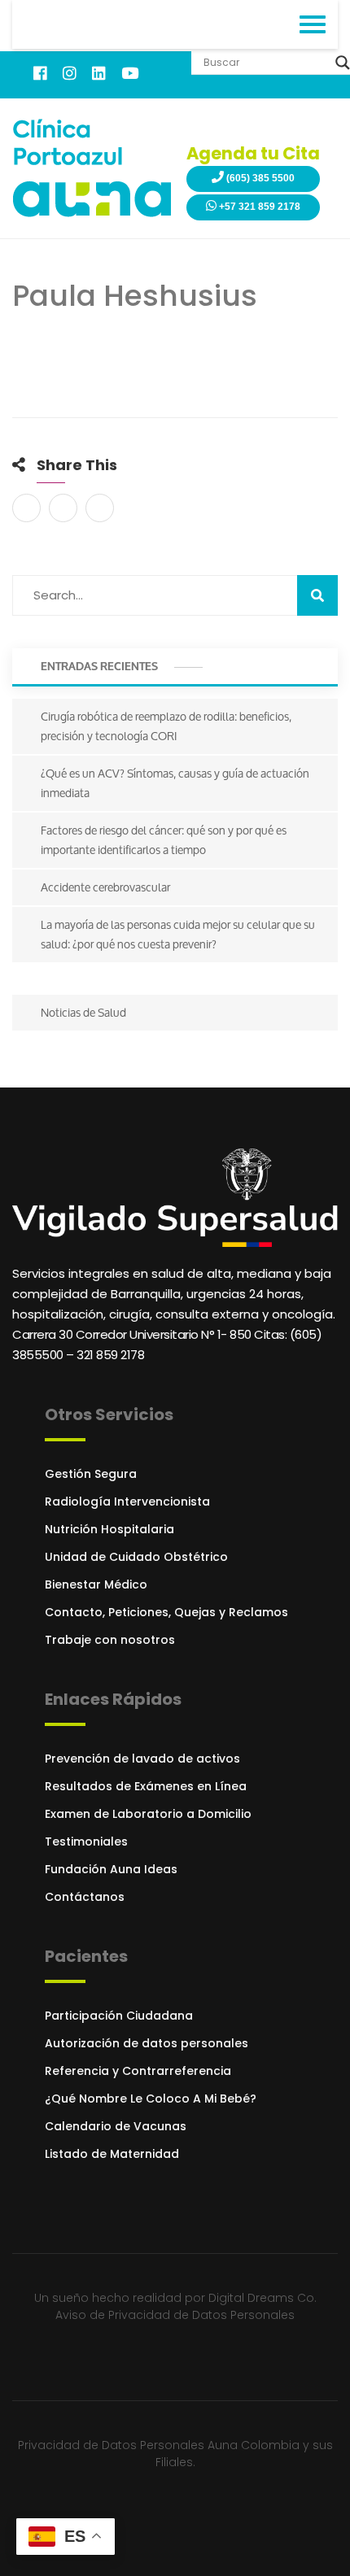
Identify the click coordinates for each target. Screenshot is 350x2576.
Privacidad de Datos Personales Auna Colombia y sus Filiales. (175, 2454)
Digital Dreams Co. (262, 2298)
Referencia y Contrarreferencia (138, 2071)
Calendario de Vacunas (116, 2126)
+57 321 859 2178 (258, 207)
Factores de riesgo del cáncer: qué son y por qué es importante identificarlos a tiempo (164, 840)
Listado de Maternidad (112, 2154)
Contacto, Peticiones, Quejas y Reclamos (166, 1612)
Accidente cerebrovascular (105, 887)
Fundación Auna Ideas (111, 1869)
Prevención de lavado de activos (142, 1759)
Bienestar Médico (96, 1584)
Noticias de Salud (83, 1012)
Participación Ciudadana (119, 2016)
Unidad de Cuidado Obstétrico (136, 1557)
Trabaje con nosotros (110, 1640)
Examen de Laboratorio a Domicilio (148, 1814)
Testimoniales (86, 1842)
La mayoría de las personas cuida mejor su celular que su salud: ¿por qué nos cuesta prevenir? (178, 934)
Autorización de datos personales (147, 2043)
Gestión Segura (91, 1474)
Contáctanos (85, 1897)
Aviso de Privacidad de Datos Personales (175, 2315)
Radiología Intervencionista (127, 1502)
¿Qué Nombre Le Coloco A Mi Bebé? (151, 2099)
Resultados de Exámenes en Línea (146, 1786)
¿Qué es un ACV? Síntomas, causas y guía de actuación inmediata (175, 783)
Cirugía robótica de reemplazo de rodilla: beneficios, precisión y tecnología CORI (166, 726)
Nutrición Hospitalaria (109, 1529)
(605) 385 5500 (259, 178)
